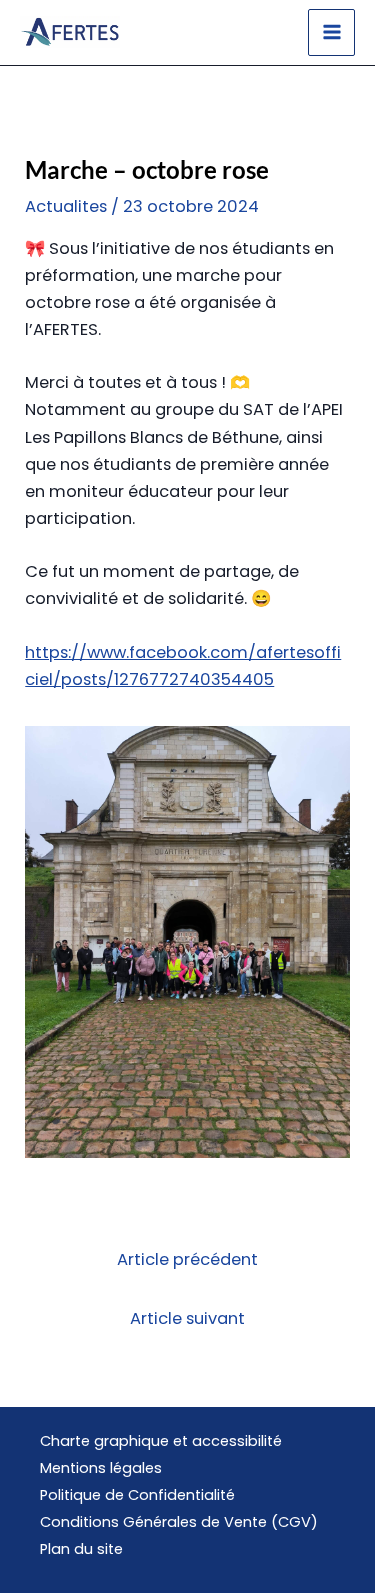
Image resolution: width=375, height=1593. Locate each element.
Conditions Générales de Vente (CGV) (179, 1522)
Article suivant (187, 1318)
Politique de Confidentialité (137, 1495)
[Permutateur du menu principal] (331, 32)
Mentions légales (101, 1468)
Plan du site (81, 1549)
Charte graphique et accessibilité (161, 1441)
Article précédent (187, 1259)
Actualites (66, 206)
